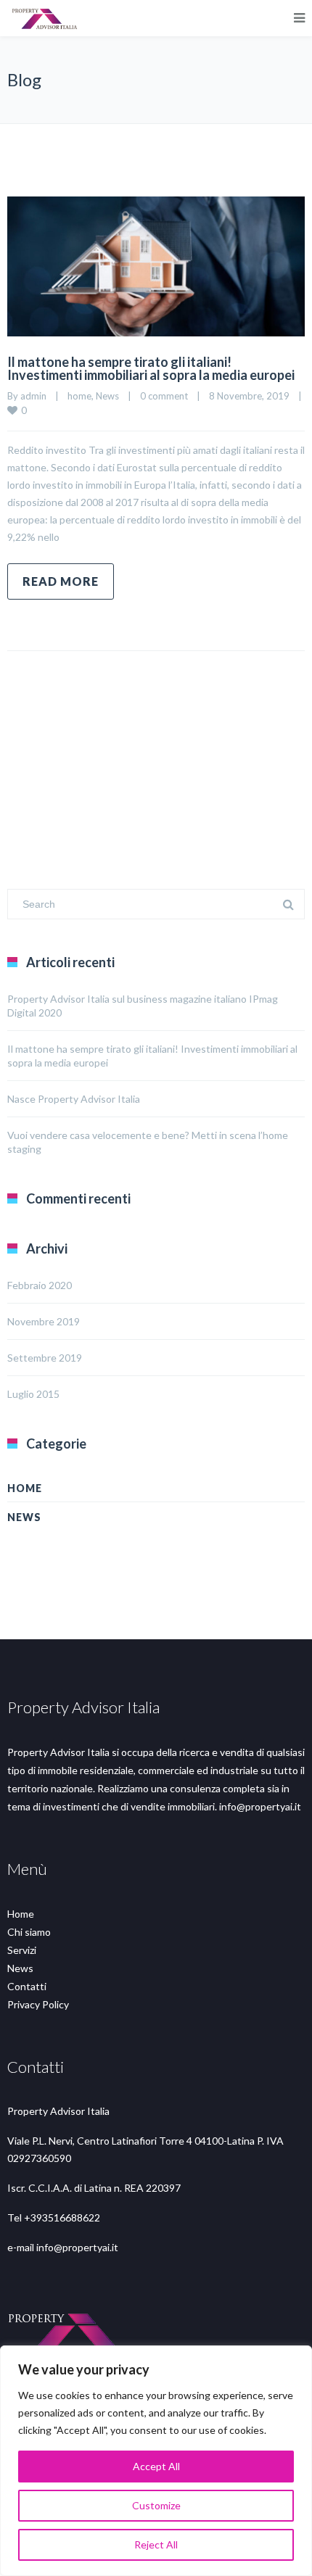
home (79, 396)
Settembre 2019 (45, 1358)
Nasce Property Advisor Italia (74, 1099)
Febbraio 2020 (40, 1285)
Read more (61, 581)
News (107, 396)
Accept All (156, 2466)
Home (21, 1914)
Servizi (22, 1950)
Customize (156, 2505)
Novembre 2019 (44, 1321)
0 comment (164, 396)
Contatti (27, 1986)
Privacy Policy (38, 2004)
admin (33, 396)
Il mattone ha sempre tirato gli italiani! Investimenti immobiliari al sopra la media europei (151, 368)
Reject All (156, 2544)
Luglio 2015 (33, 1394)
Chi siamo (29, 1932)
